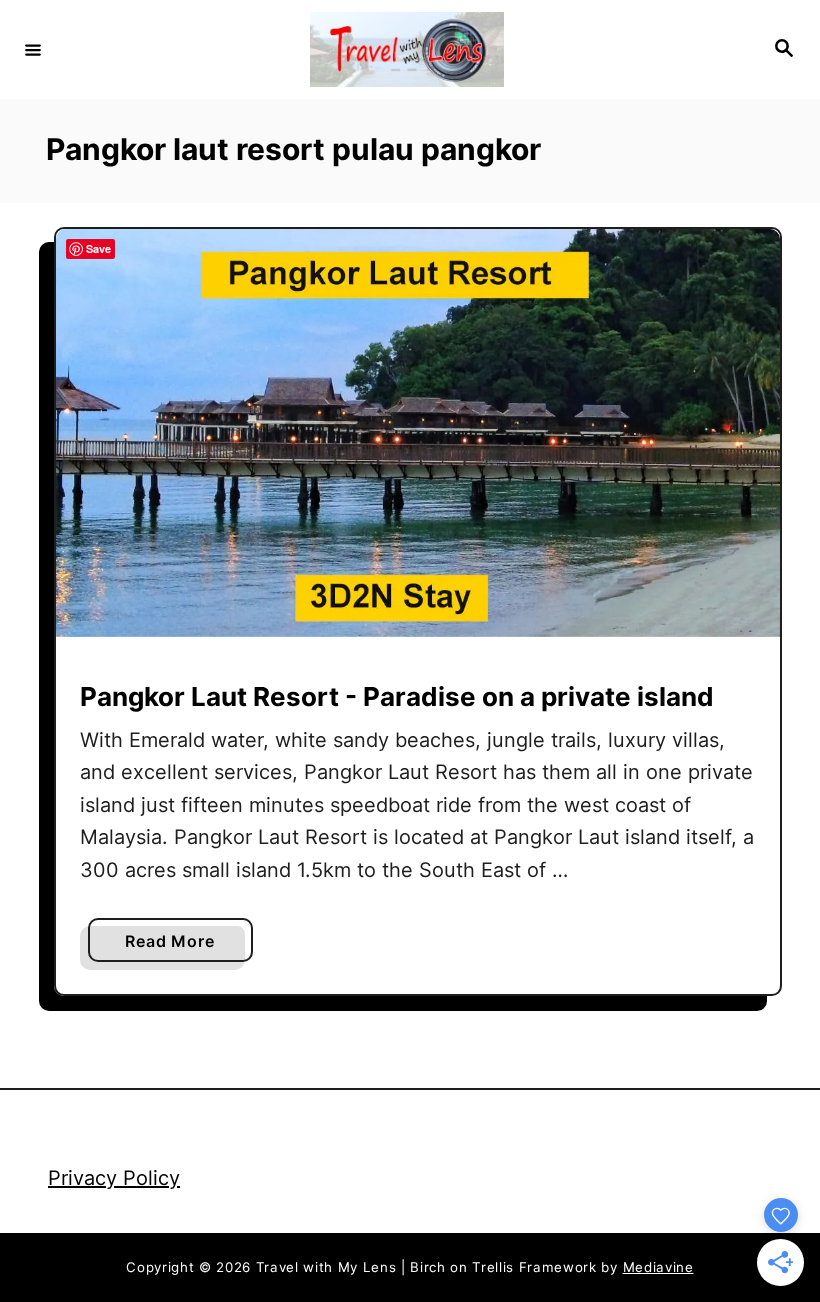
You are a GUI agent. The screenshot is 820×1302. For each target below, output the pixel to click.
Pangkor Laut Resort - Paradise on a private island (397, 696)
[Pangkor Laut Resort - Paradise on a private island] (418, 433)
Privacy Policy (114, 1178)
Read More (174, 946)
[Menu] (33, 49)
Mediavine (658, 1267)
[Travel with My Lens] (407, 49)
